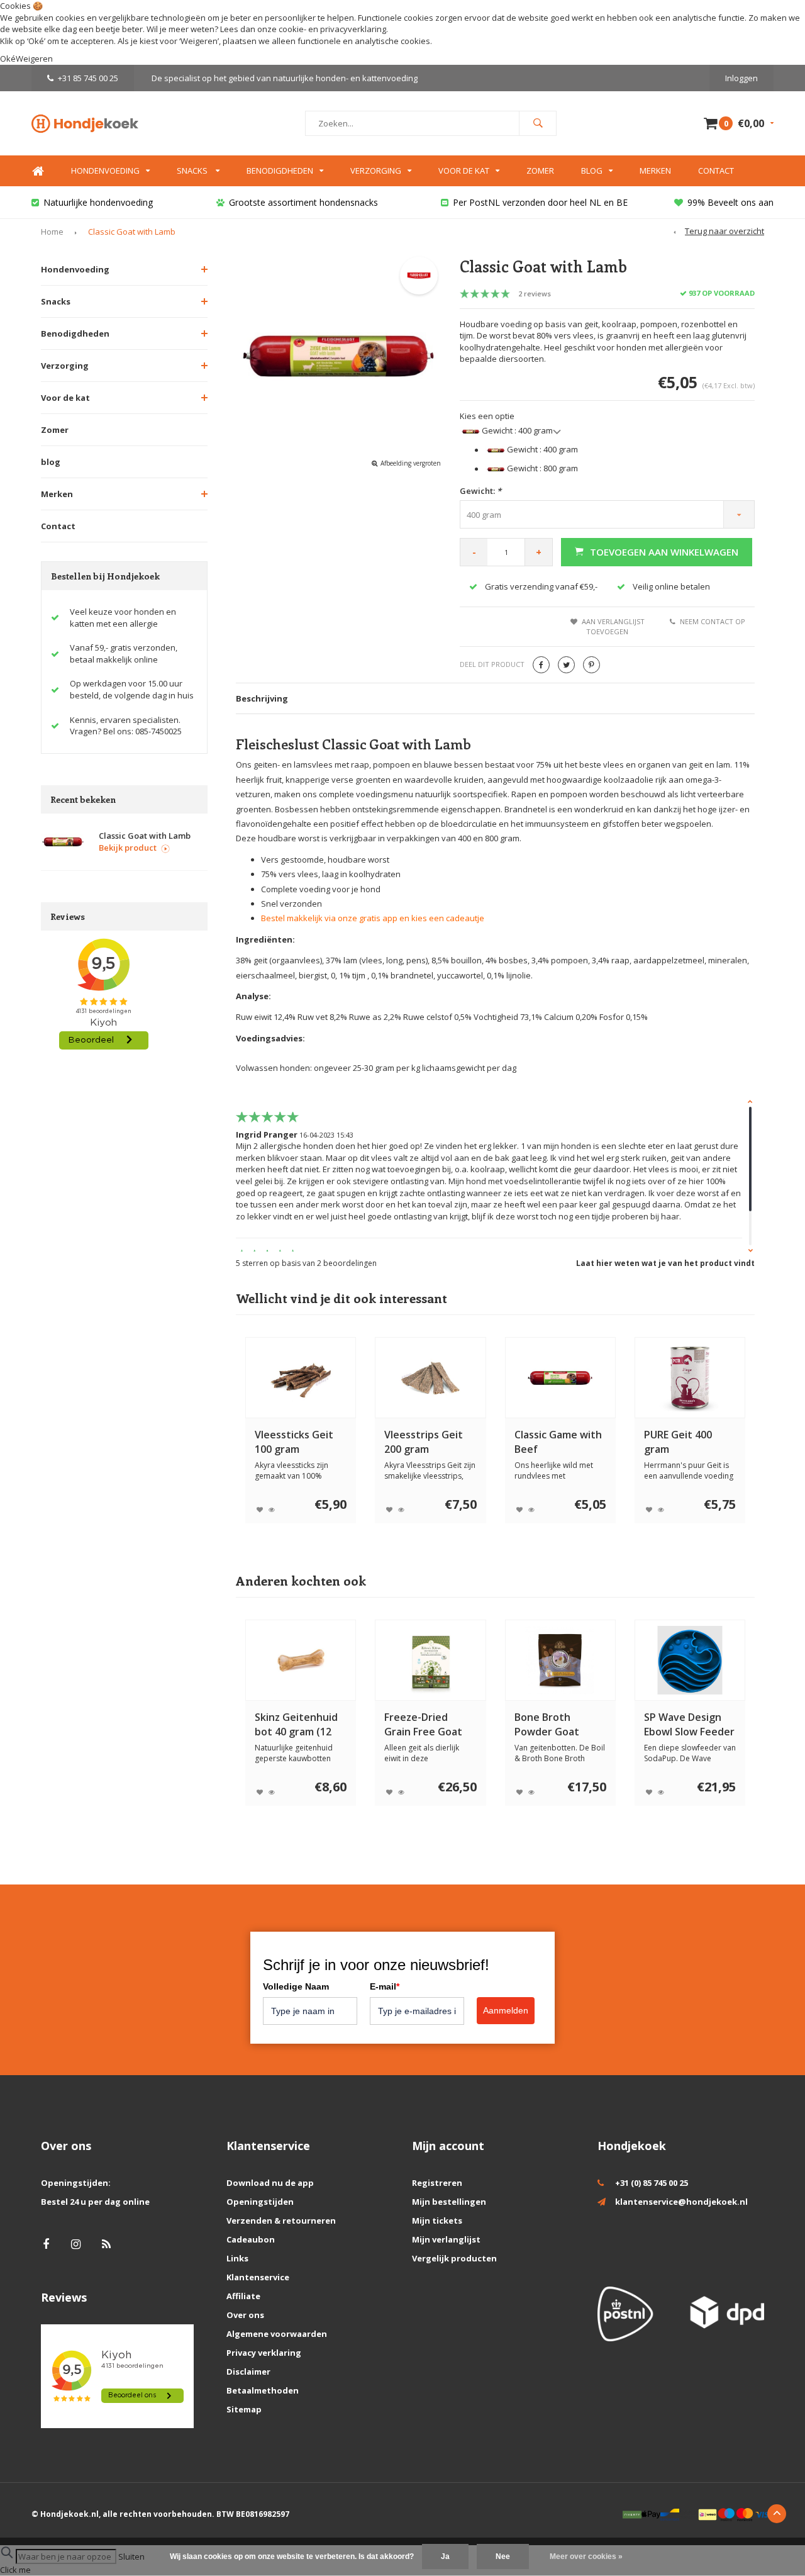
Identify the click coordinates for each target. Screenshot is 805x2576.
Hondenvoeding (105, 171)
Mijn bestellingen (449, 2202)
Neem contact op (713, 621)
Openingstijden (260, 2202)
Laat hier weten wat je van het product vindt (665, 1263)
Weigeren (199, 41)
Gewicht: (480, 491)
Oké (8, 59)
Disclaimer (248, 2372)
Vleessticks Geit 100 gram (294, 1442)
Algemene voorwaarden (277, 2334)
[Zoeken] (538, 123)
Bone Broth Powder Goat (547, 1724)
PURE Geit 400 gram (678, 1442)
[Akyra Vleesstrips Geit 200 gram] (430, 1378)
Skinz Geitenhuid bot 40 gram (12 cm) (296, 1725)
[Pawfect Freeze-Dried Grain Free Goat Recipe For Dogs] (430, 1660)
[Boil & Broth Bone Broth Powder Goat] (560, 1660)
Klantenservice (258, 2277)
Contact (716, 171)
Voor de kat (464, 171)
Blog (592, 171)
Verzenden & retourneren (281, 2220)
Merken (655, 171)
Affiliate (243, 2296)
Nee (503, 2556)
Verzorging (376, 171)
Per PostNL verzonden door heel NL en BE (540, 202)
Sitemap (244, 2409)
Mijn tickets (437, 2220)
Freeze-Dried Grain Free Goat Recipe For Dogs (423, 1725)
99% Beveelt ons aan (730, 202)
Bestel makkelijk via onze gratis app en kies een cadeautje (373, 918)
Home (38, 171)
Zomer (540, 171)
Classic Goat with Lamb (132, 232)
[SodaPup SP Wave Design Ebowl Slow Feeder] (690, 1660)
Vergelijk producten (454, 2258)
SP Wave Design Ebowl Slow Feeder (689, 1724)
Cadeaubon (251, 2239)
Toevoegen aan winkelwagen (664, 552)
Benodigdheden (280, 171)
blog (51, 462)
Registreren (437, 2183)
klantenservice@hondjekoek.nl (681, 2202)
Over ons (245, 2315)
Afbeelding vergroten (411, 463)
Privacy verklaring (264, 2353)
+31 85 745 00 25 (88, 78)
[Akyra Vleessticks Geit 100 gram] (301, 1378)
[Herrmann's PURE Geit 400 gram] (690, 1378)
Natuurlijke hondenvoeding (98, 202)
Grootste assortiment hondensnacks (303, 202)
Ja (445, 2556)
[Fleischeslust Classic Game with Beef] (560, 1378)
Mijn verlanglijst (446, 2239)
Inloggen (741, 78)
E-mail (385, 1986)
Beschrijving (262, 698)
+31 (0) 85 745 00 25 (652, 2183)
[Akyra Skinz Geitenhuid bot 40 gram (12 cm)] (301, 1660)
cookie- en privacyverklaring (332, 29)
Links (237, 2258)
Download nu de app (270, 2183)
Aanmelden (506, 2010)
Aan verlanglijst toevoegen (613, 626)
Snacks (193, 171)
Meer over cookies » (586, 2556)
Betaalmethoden (263, 2390)
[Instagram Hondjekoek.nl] (76, 2244)
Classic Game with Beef (558, 1442)
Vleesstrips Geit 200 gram (424, 1442)
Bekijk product (128, 848)
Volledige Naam (296, 1986)
